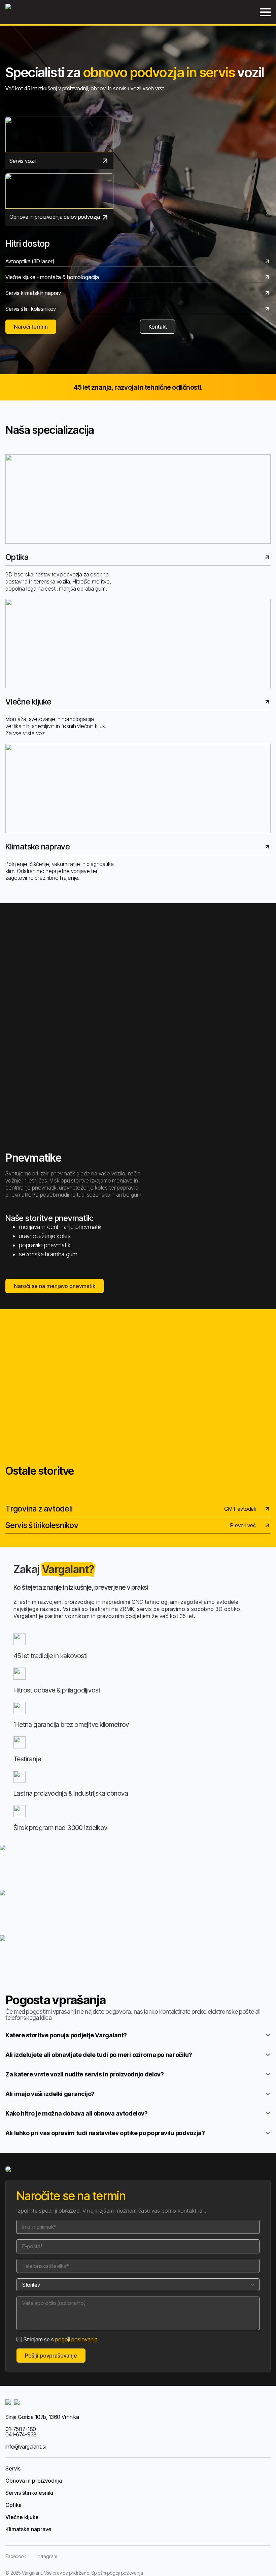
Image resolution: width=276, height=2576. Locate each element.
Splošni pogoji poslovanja (117, 2573)
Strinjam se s (61, 2339)
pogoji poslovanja (76, 2339)
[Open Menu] (265, 12)
